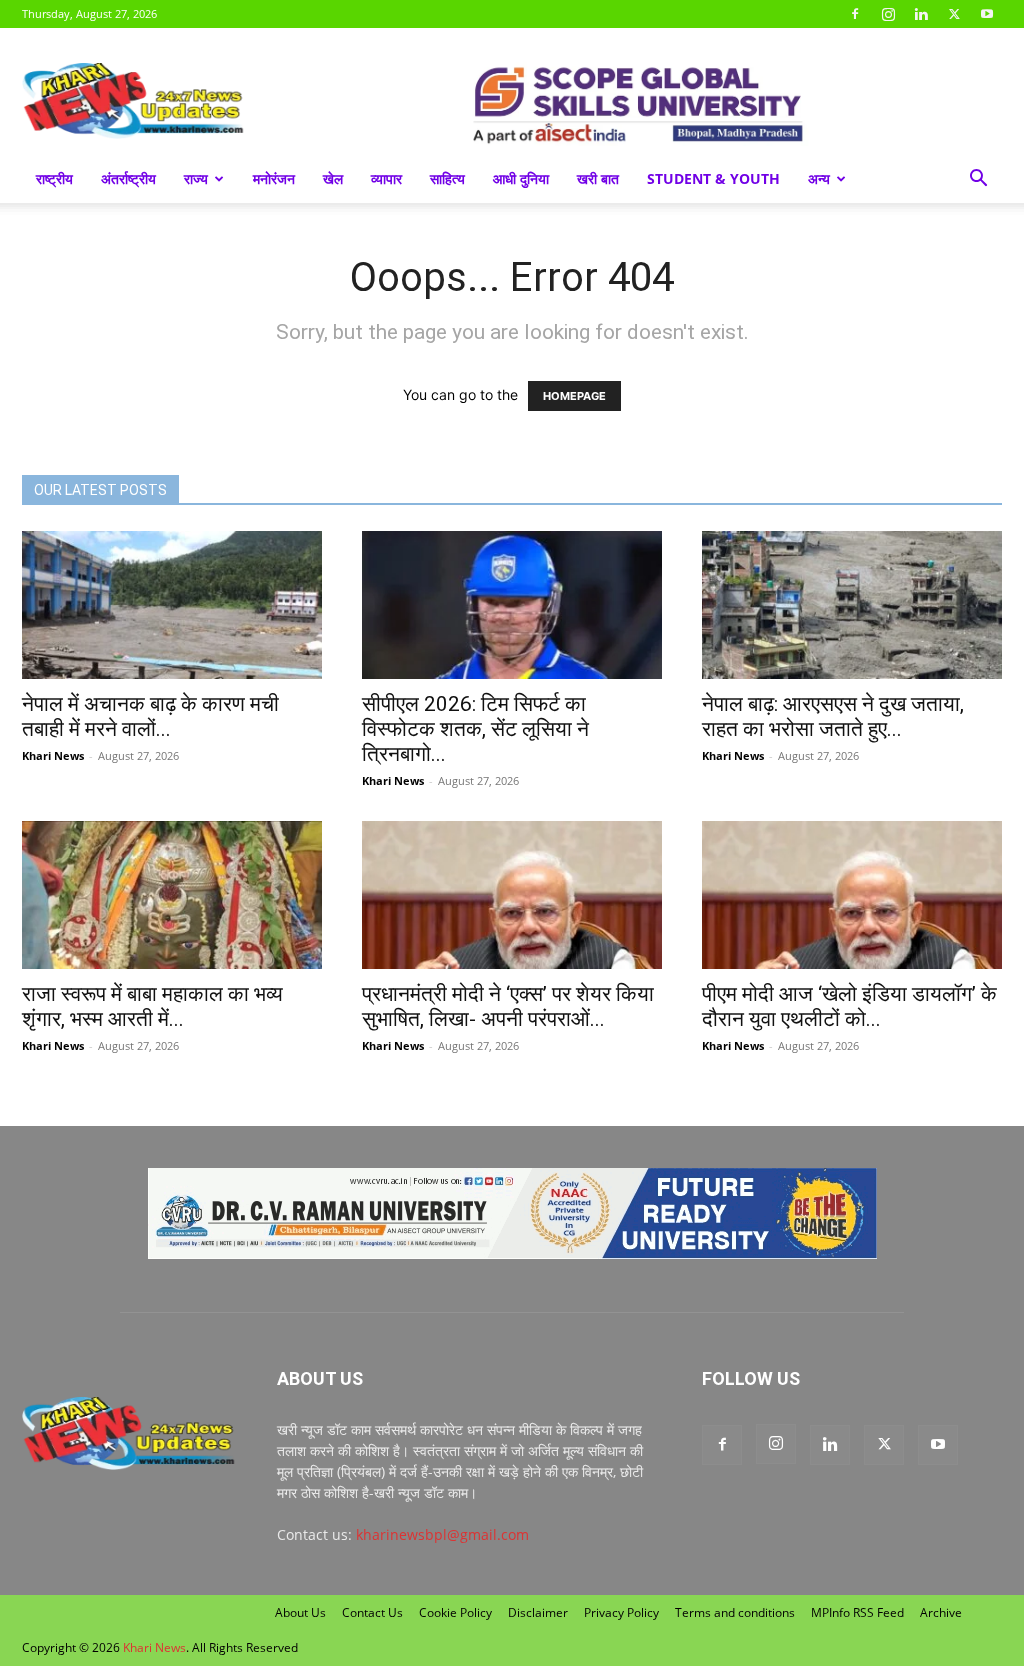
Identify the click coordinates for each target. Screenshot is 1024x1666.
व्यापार (386, 178)
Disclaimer (538, 1612)
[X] (954, 14)
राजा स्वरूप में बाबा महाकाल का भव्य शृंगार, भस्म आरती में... (152, 1006)
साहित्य (447, 178)
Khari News (53, 755)
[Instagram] (888, 14)
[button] (978, 180)
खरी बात (598, 178)
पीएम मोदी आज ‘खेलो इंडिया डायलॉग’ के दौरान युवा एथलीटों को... (849, 1006)
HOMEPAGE (574, 396)
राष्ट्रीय (54, 178)
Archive (941, 1612)
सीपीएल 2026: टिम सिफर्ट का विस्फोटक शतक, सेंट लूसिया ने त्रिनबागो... (475, 729)
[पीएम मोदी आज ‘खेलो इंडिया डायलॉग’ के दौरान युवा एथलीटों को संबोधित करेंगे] (852, 895)
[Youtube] (987, 14)
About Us (300, 1612)
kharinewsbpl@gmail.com (442, 1534)
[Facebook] (855, 14)
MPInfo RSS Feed (857, 1612)
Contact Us (372, 1612)
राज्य (196, 178)
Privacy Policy (621, 1612)
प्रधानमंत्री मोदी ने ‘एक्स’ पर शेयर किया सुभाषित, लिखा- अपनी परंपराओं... (508, 1006)
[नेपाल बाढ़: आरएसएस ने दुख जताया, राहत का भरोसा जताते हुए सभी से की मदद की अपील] (852, 605)
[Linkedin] (921, 14)
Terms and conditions (735, 1612)
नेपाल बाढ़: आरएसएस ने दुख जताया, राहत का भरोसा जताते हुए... (833, 716)
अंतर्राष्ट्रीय (128, 178)
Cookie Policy (455, 1612)
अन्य (819, 178)
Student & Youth (713, 178)
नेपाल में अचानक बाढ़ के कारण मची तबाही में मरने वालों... (150, 716)
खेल (333, 178)
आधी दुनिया (521, 178)
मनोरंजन (274, 178)
